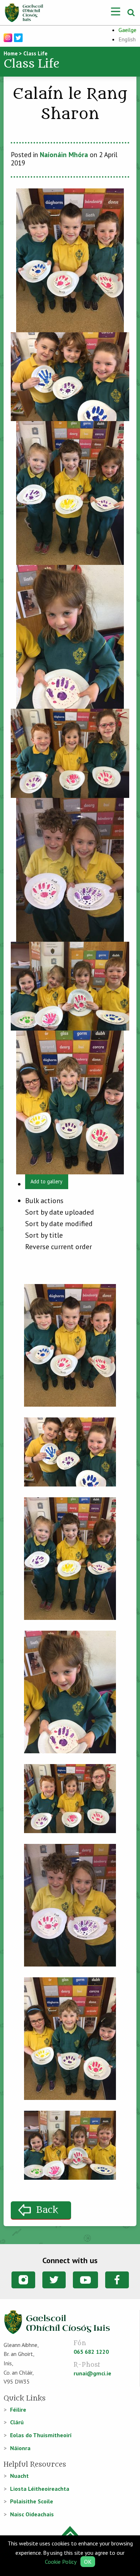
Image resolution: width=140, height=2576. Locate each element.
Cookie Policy (60, 2562)
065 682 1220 (91, 2352)
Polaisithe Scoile (32, 2501)
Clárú (17, 2422)
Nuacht (19, 2476)
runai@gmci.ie (92, 2373)
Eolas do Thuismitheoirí (41, 2435)
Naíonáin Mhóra (64, 155)
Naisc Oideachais (32, 2514)
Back (47, 2210)
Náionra (20, 2448)
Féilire (18, 2410)
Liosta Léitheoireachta (40, 2489)
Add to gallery (46, 1181)
